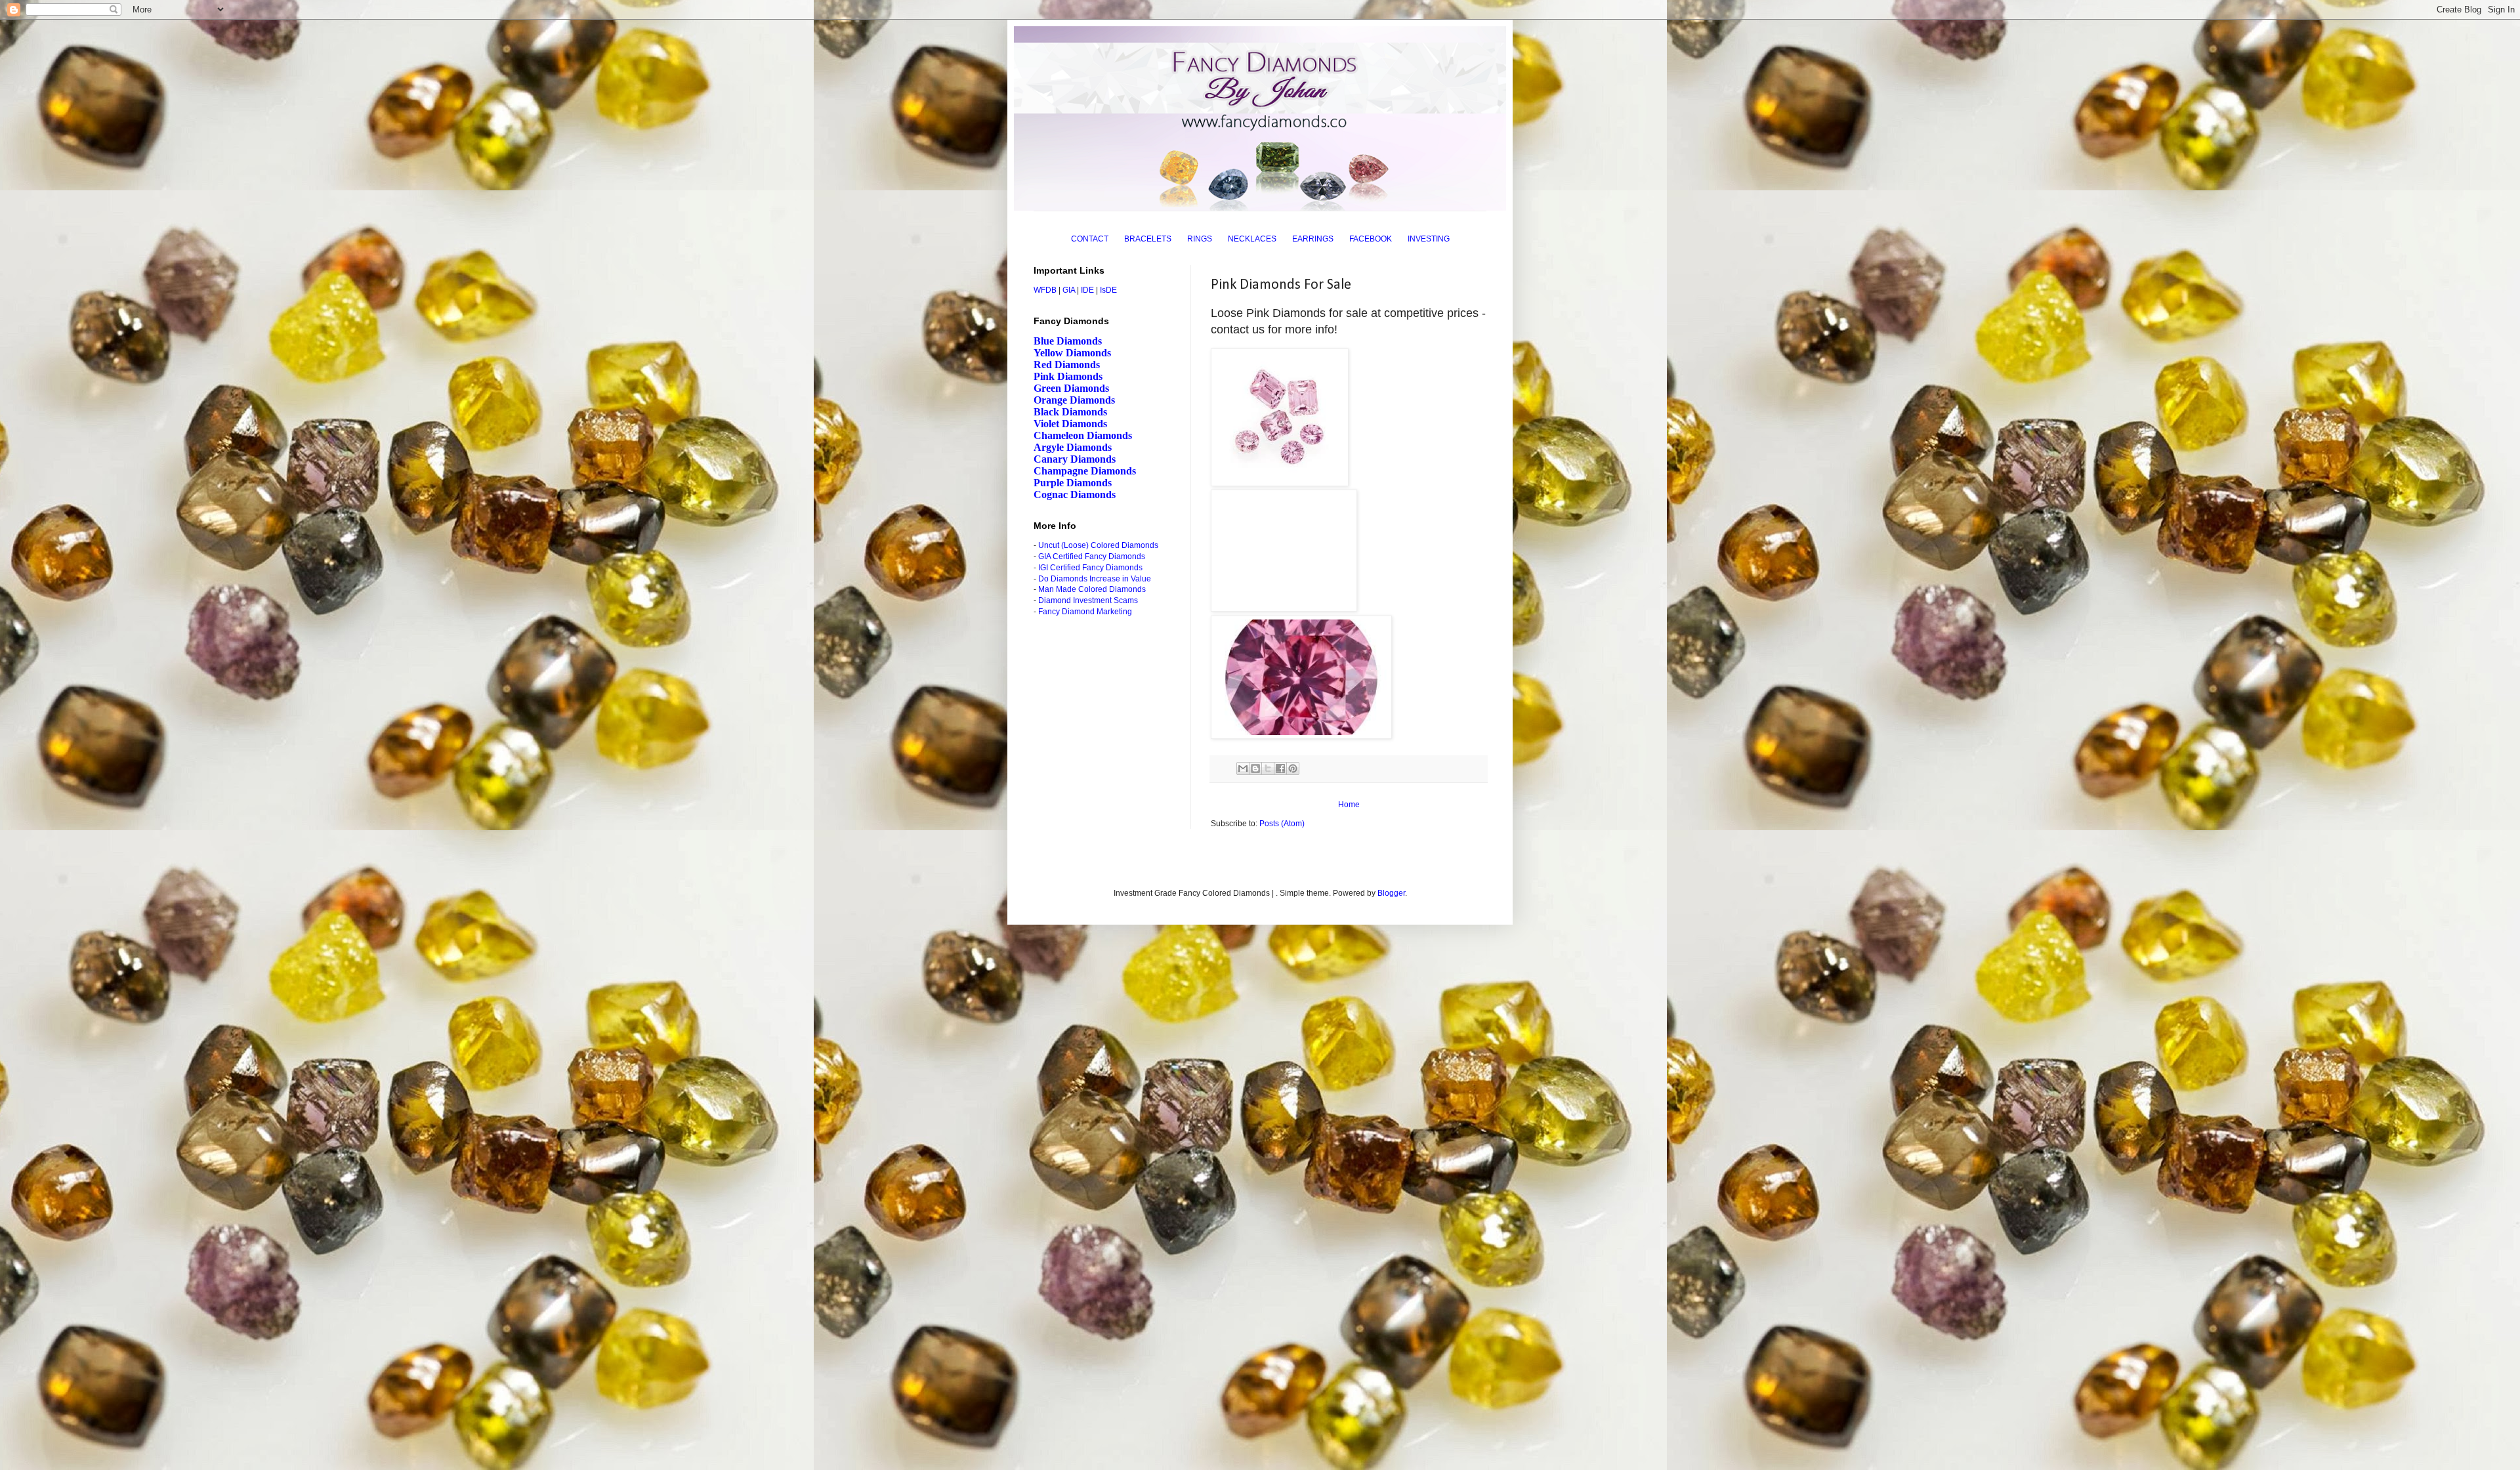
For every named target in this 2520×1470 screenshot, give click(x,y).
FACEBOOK (1371, 239)
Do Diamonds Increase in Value (1095, 579)
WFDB (1045, 290)
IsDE (1108, 290)
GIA (1069, 290)
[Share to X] (1268, 768)
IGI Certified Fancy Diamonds (1090, 568)
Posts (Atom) (1282, 824)
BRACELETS (1148, 239)
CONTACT (1090, 239)
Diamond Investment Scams (1088, 600)
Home (1349, 805)
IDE (1087, 290)
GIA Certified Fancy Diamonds (1092, 556)
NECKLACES (1252, 239)
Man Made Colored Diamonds (1092, 589)
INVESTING (1429, 239)
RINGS (1200, 239)
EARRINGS (1313, 239)
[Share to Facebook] (1280, 768)
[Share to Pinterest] (1293, 768)
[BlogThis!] (1255, 768)
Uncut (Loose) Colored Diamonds (1098, 545)
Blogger (1391, 893)
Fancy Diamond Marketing (1085, 612)
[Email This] (1243, 768)
